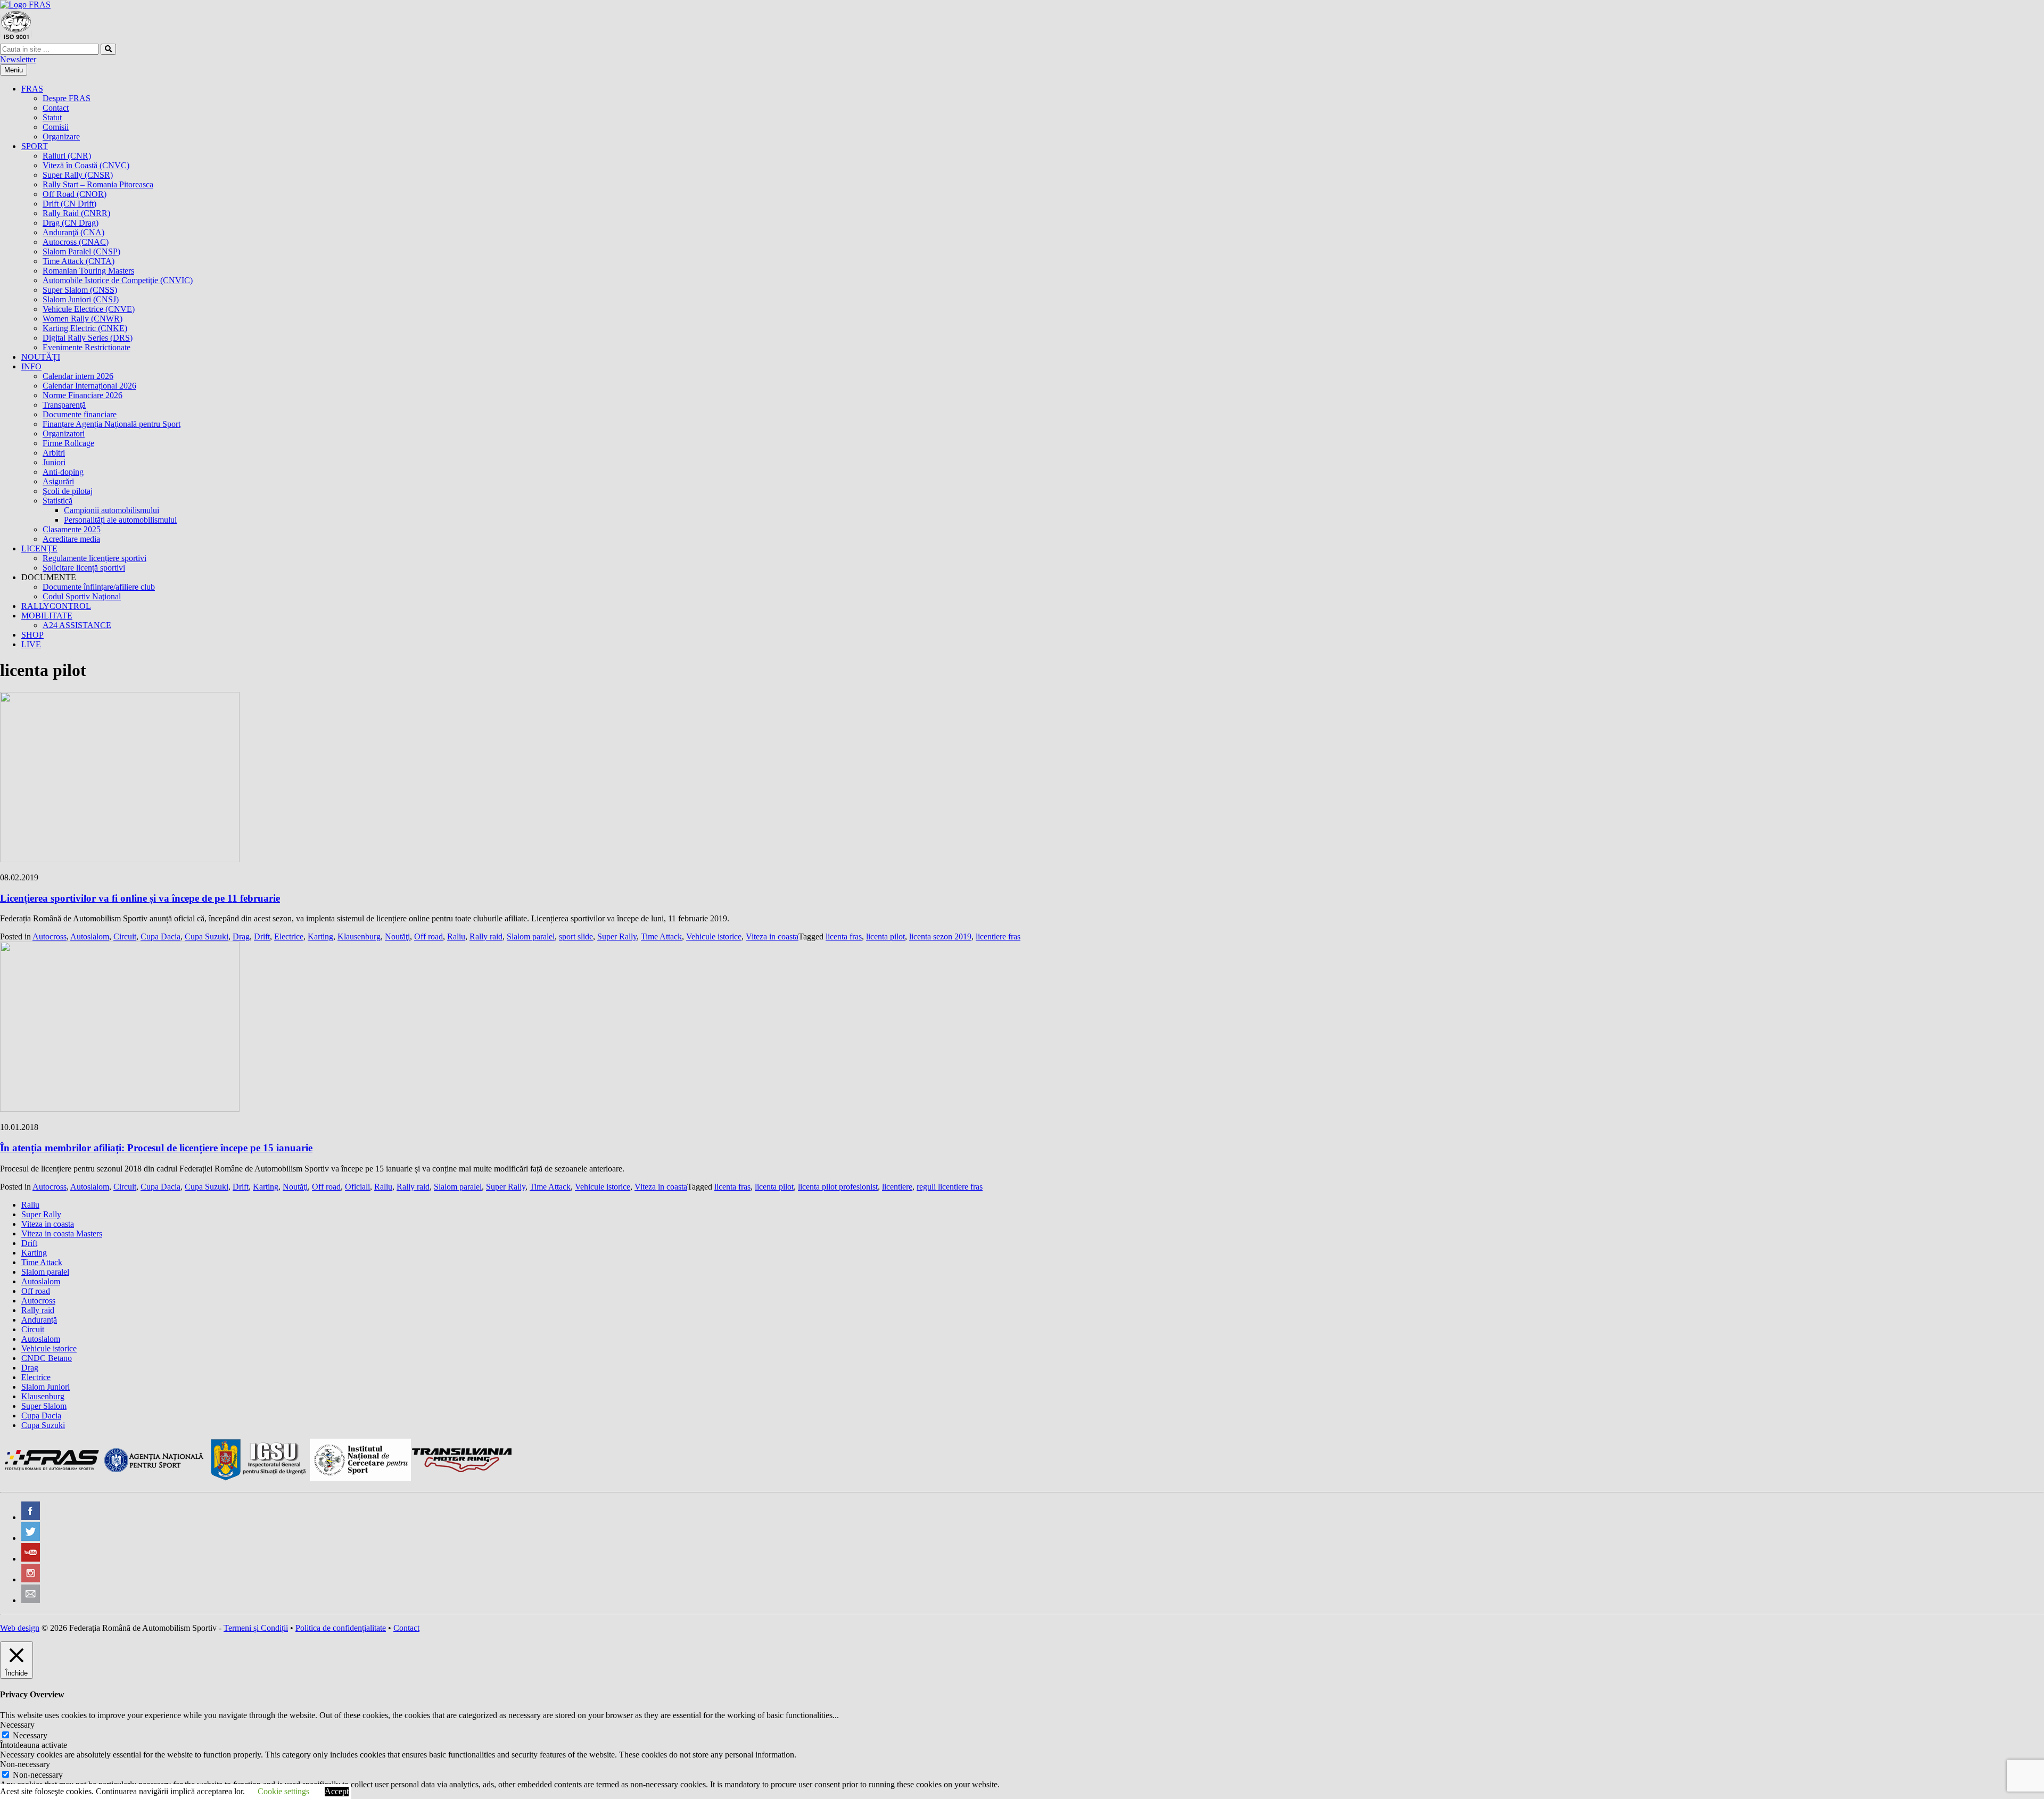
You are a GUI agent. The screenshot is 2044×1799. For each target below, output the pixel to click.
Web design (20, 1628)
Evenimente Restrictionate (86, 347)
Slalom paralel (531, 936)
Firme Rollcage (68, 443)
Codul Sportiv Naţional (82, 596)
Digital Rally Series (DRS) (88, 338)
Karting (320, 936)
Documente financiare (80, 414)
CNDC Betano (47, 1358)
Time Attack (661, 936)
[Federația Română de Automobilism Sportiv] (25, 5)
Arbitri (54, 453)
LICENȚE (39, 548)
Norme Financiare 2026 (83, 395)
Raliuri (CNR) (67, 156)
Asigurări (58, 481)
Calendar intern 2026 (78, 376)
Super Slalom (44, 1406)
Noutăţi (397, 936)
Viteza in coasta (772, 936)
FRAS (32, 89)
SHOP (32, 635)
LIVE (31, 644)
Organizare (61, 137)
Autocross (50, 936)
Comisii (56, 127)
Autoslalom (90, 936)
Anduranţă (39, 1320)
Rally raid (486, 936)
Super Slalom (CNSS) (80, 290)
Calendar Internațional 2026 (89, 386)
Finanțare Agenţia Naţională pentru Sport (112, 424)
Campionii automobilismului (112, 510)
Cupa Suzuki (207, 936)
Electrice (289, 936)
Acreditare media (71, 539)
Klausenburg (359, 936)
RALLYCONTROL (56, 606)
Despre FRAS (67, 98)
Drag (241, 936)
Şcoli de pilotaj (68, 491)
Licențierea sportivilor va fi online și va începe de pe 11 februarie (140, 898)
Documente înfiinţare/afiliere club (99, 587)
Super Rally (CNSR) (78, 175)
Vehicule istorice (714, 936)
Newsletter (18, 59)
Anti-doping (63, 472)
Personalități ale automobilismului (120, 520)
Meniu (14, 70)
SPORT (35, 146)
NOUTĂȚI (41, 357)
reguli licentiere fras (950, 1187)
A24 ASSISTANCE (77, 625)
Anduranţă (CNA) (73, 232)
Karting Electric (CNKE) (85, 328)
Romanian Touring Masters (88, 271)
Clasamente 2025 (72, 529)
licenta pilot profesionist (838, 1187)
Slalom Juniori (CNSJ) (81, 299)
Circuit (125, 936)
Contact (56, 108)
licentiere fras (998, 936)
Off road (428, 936)
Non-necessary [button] (25, 1764)
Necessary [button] (17, 1725)
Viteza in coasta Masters (62, 1233)
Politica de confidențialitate (341, 1628)
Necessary (30, 1735)
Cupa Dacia (160, 936)
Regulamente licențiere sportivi (94, 558)
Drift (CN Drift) (69, 204)
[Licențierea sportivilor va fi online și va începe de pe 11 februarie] (120, 859)
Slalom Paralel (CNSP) (81, 251)
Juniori (54, 462)
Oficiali (357, 1187)
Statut (52, 117)
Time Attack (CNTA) (79, 261)
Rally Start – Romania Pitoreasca (98, 184)
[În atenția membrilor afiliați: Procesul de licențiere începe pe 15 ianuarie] (120, 1109)
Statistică (57, 501)
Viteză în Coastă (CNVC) (86, 165)
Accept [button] (337, 1791)
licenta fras (844, 936)
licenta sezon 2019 (940, 936)
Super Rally (617, 936)
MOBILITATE (47, 616)
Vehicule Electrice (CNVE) (89, 309)
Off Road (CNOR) (75, 194)
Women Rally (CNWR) (83, 319)
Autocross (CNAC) (76, 242)
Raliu (456, 936)
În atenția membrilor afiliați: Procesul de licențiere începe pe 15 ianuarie (156, 1148)
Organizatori (64, 434)
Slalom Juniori (46, 1387)
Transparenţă (64, 405)
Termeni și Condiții (256, 1628)
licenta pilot (885, 936)
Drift (262, 936)
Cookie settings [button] (283, 1791)
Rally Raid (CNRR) (76, 213)
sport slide (576, 936)
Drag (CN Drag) (71, 223)
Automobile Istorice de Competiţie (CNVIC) (118, 280)
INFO (31, 366)
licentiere (897, 1187)
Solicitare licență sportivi (84, 568)
